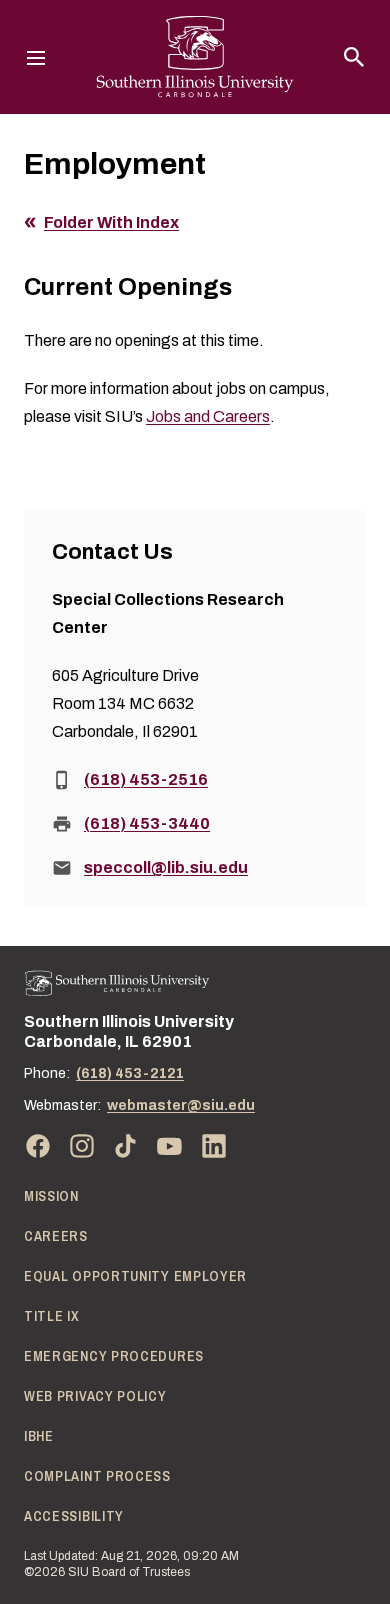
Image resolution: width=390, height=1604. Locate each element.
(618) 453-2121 (130, 1073)
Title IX (52, 1316)
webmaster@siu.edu (181, 1105)
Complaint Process (97, 1476)
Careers (56, 1236)
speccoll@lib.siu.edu (166, 867)
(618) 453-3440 (147, 823)
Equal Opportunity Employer (135, 1276)
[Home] (117, 983)
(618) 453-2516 (146, 779)
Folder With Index (111, 222)
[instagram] (82, 1146)
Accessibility (74, 1516)
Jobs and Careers (208, 416)
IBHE (39, 1436)
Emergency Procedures (114, 1356)
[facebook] (38, 1146)
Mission (51, 1196)
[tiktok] (126, 1146)
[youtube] (170, 1146)
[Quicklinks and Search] (354, 57)
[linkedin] (214, 1146)
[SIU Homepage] (195, 57)
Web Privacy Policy (95, 1396)
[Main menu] (36, 57)
